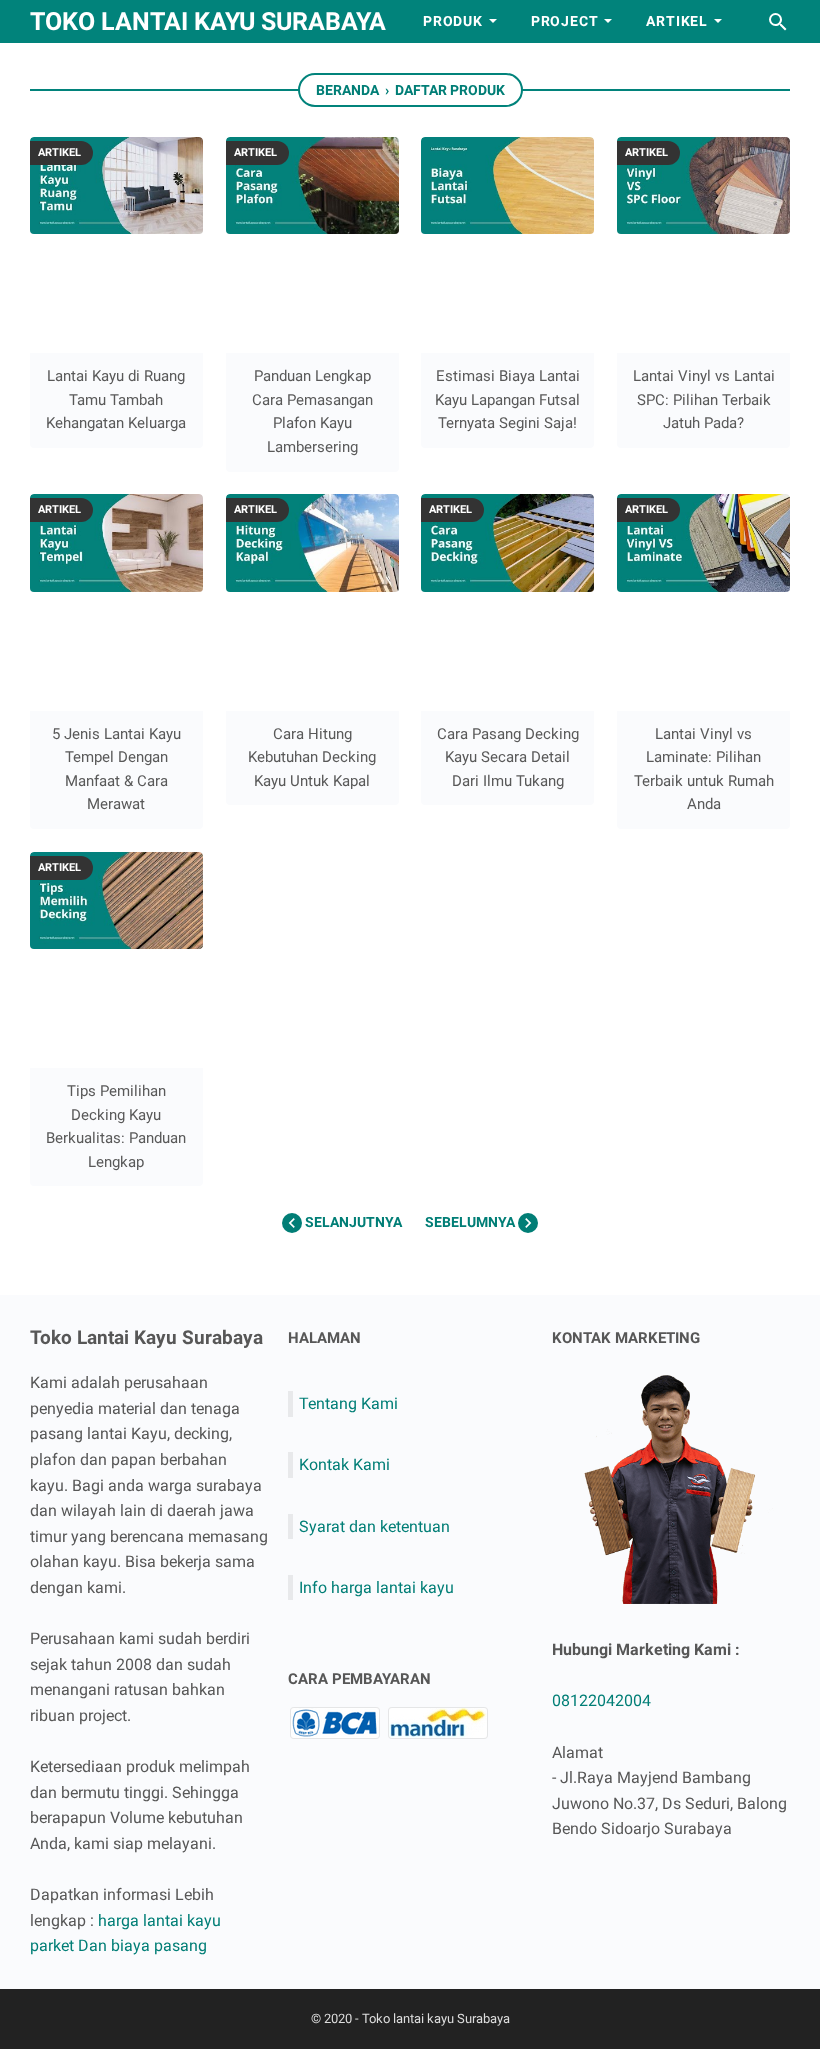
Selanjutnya (353, 1222)
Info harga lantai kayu (376, 1587)
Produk (453, 21)
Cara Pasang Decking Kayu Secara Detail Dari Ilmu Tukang (508, 757)
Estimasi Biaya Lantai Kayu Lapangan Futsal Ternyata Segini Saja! (507, 399)
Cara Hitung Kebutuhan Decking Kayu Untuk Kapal (312, 757)
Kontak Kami (344, 1464)
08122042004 (601, 1700)
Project (565, 21)
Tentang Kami (348, 1403)
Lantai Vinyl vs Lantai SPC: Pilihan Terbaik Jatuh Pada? (704, 399)
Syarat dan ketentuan (374, 1526)
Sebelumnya (471, 1222)
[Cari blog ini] (778, 22)
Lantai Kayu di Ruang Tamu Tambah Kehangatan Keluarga (116, 399)
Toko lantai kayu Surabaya (208, 21)
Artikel (677, 21)
